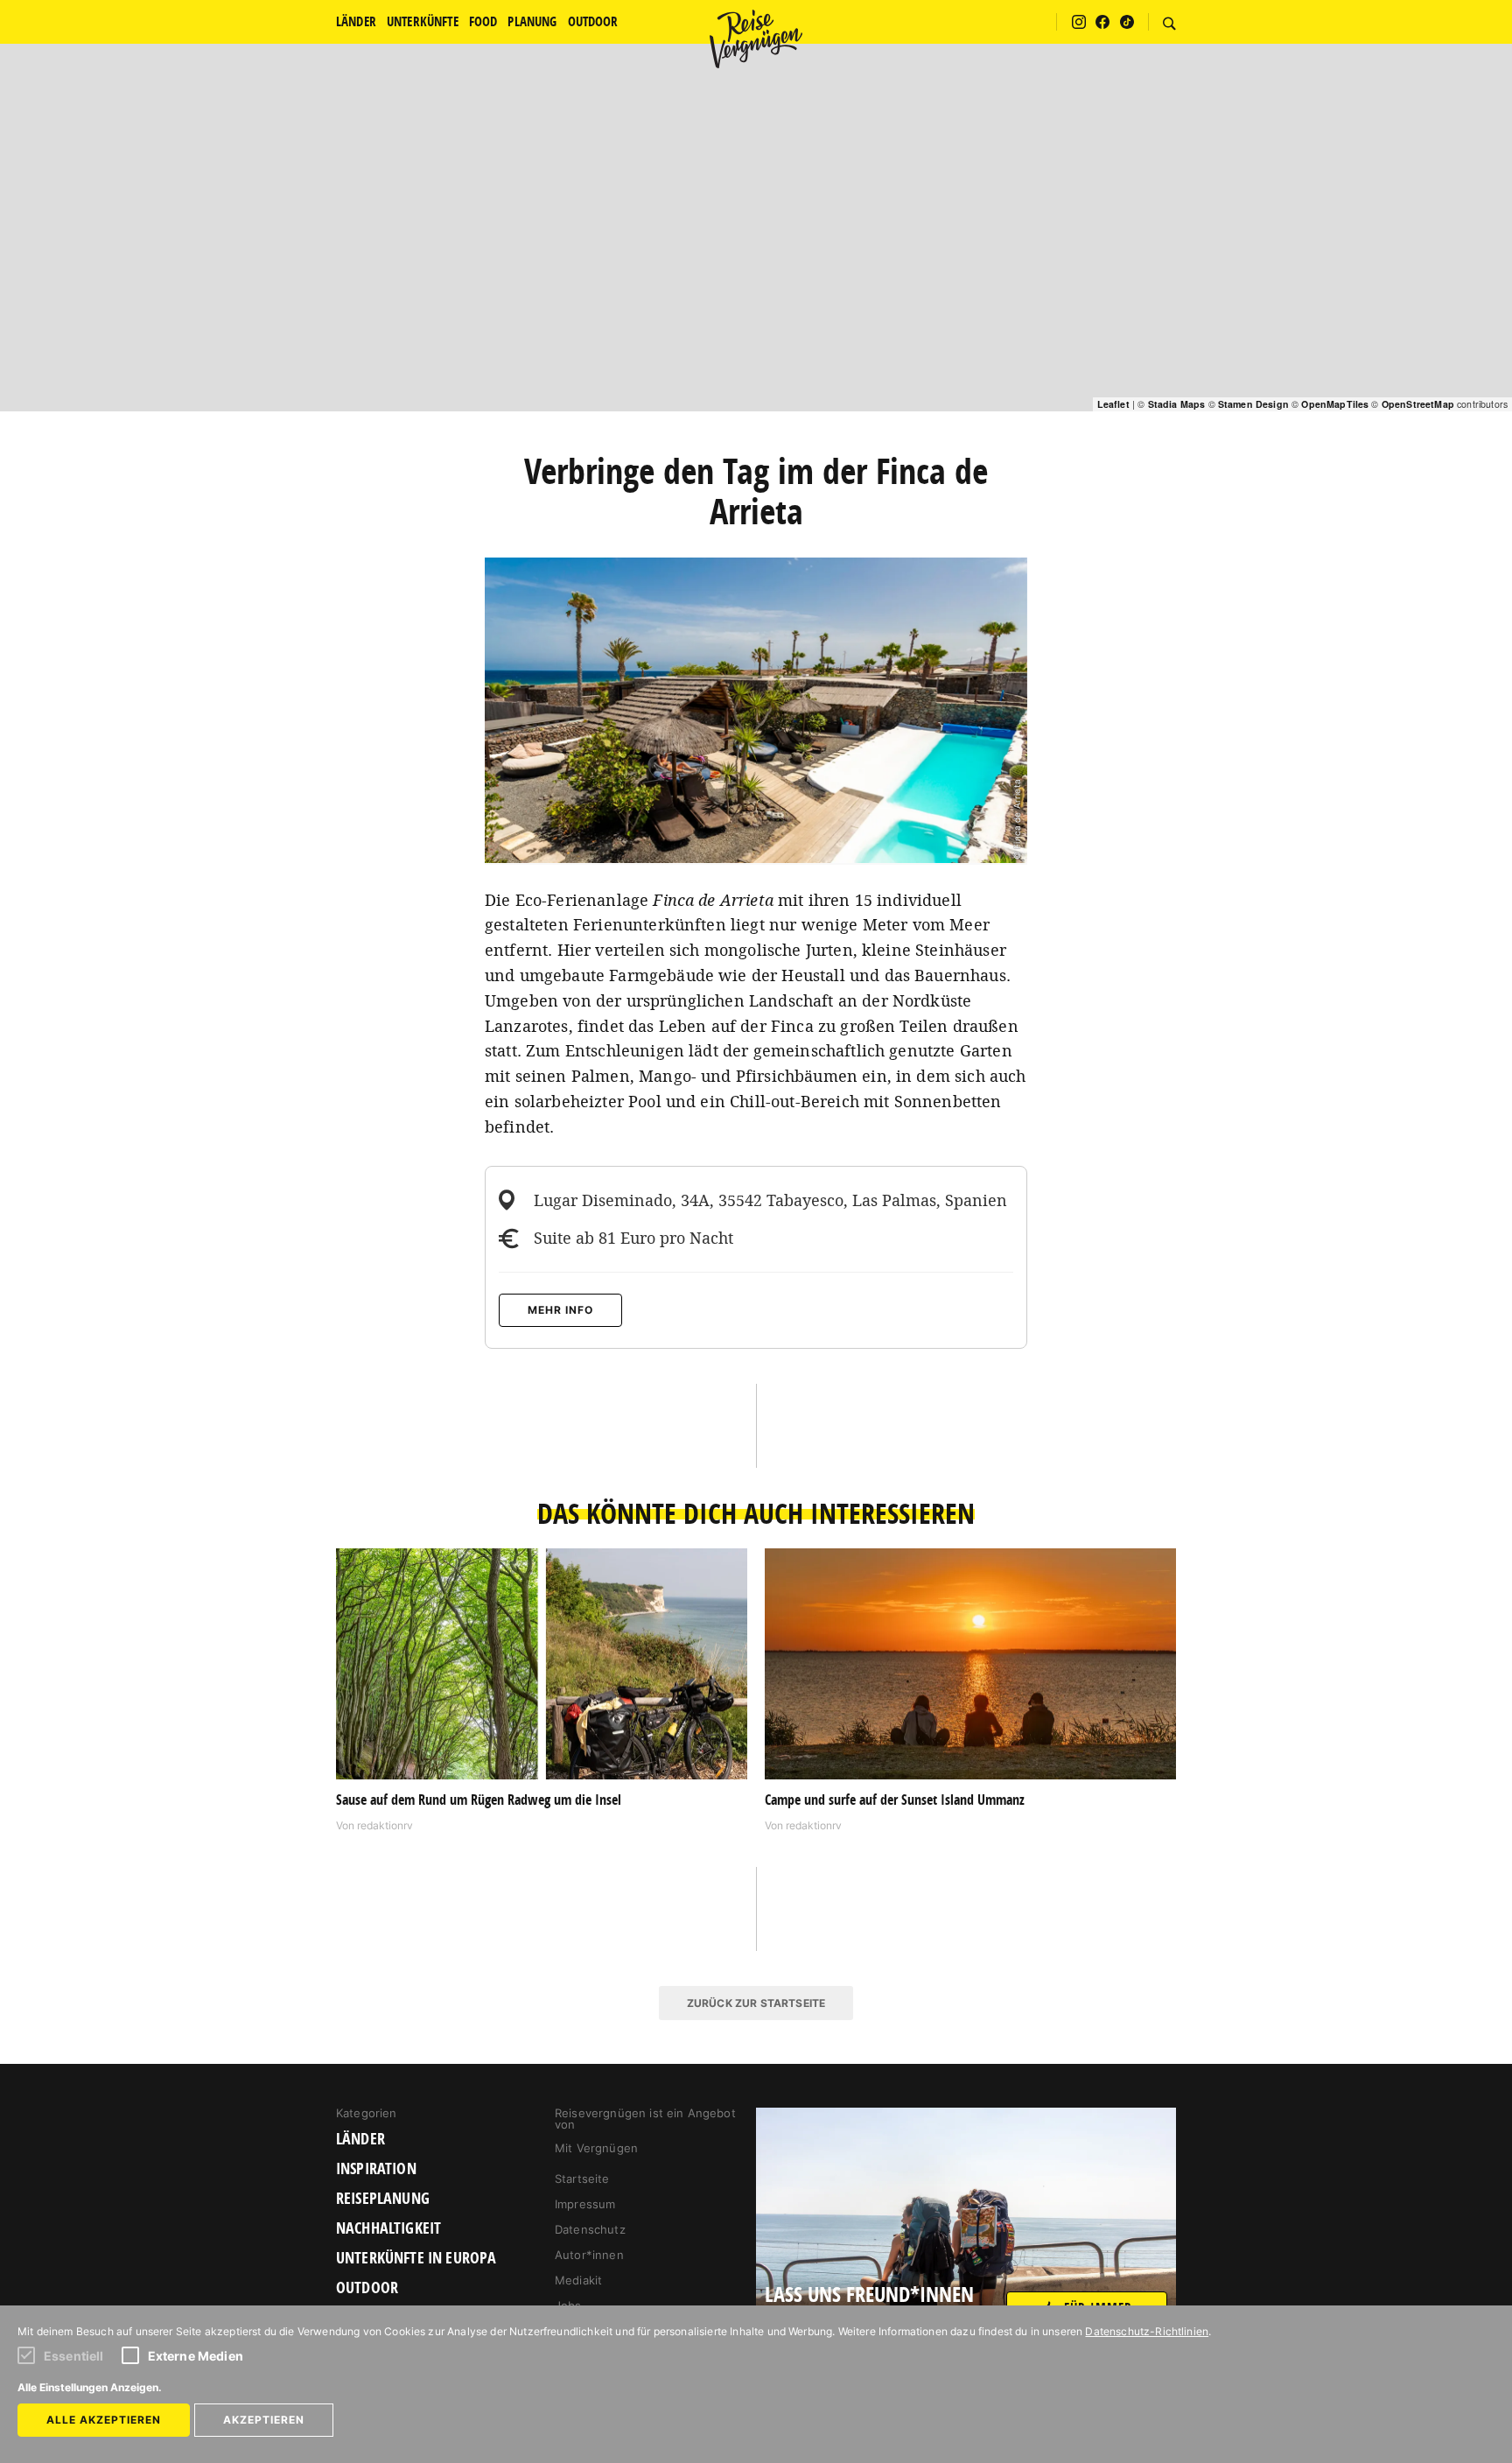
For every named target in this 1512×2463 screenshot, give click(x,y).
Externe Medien (196, 2356)
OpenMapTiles (1335, 404)
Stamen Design (1253, 404)
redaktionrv (385, 1825)
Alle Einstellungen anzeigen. (90, 2387)
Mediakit (578, 2280)
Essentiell (74, 2356)
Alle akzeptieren (104, 2420)
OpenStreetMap (1418, 404)
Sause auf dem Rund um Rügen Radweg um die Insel (479, 1800)
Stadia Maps (1177, 404)
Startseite (582, 2179)
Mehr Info (560, 1310)
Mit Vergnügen (596, 2148)
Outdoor (367, 2288)
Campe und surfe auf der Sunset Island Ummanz (895, 1800)
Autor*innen (589, 2255)
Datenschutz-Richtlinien (1147, 2331)
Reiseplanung (383, 2199)
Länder (360, 2139)
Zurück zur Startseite (756, 2003)
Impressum (585, 2204)
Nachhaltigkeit (388, 2228)
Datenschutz (590, 2229)
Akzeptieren (264, 2420)
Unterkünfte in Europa (416, 2258)
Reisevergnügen (756, 39)
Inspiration (376, 2169)
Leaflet (1113, 404)
